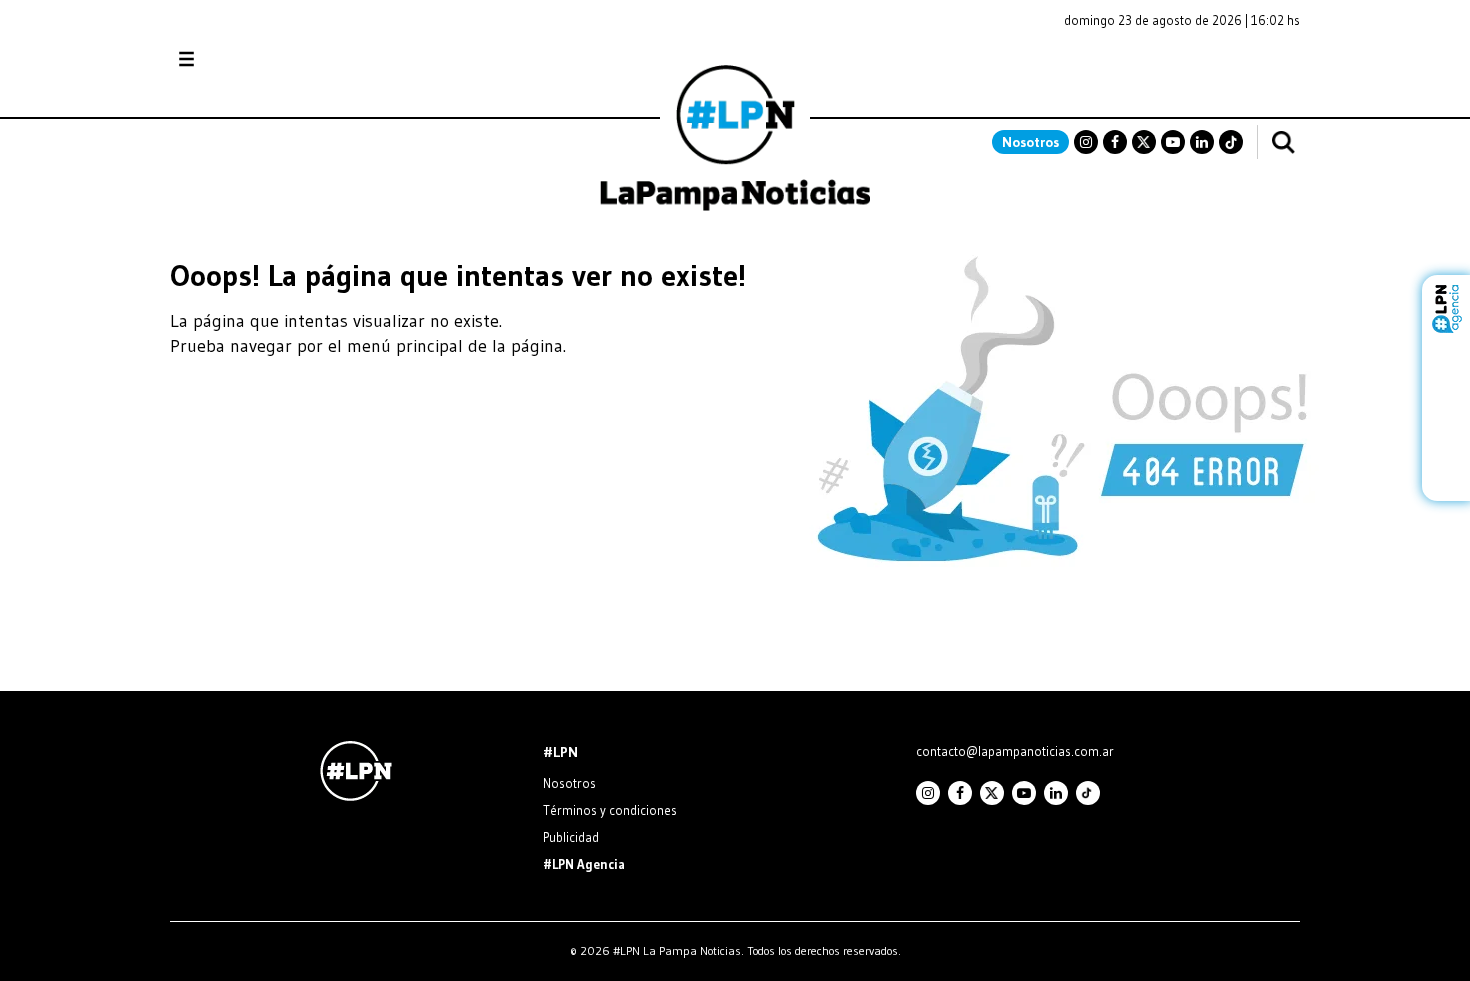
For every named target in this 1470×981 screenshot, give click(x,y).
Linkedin (1202, 142)
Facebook (1115, 142)
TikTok (1231, 142)
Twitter (1144, 142)
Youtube (1173, 142)
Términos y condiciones (610, 810)
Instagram (1086, 142)
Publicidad (571, 837)
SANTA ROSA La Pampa (1174, 69)
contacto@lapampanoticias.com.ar (1015, 751)
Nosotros (1030, 142)
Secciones (240, 59)
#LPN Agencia (584, 864)
